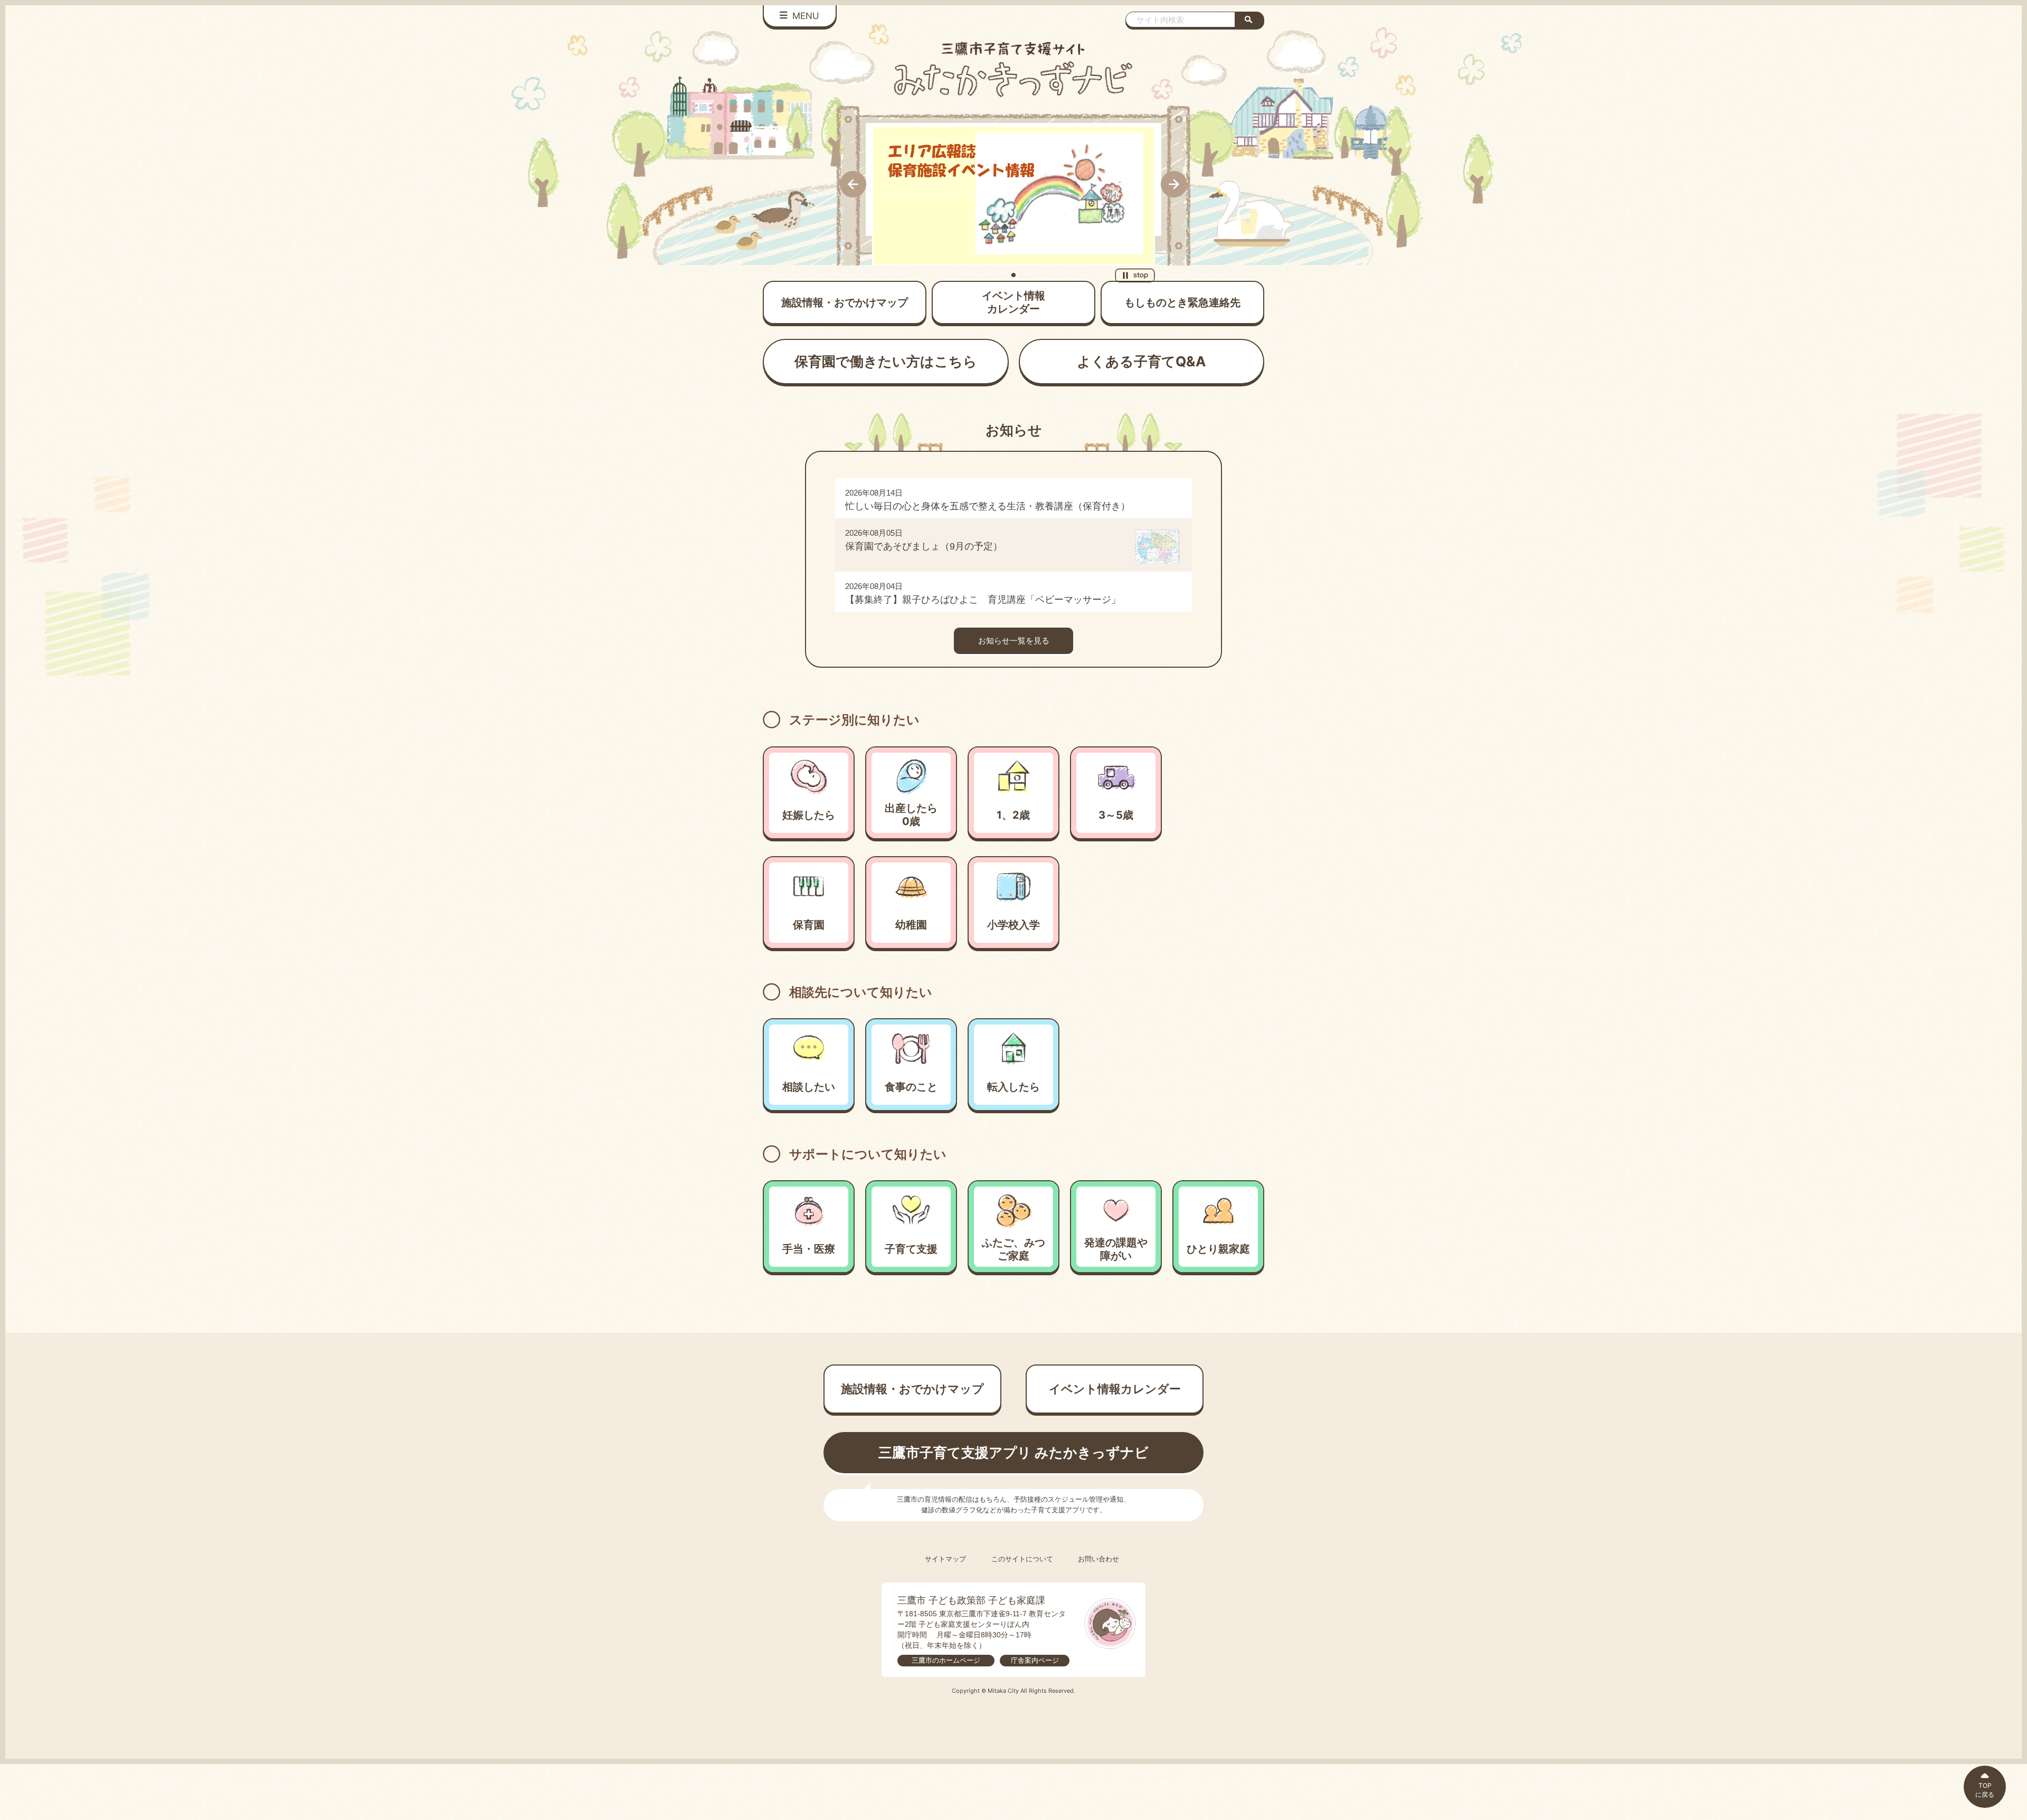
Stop (1135, 275)
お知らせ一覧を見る (1014, 641)
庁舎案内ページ (1035, 1660)
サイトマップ (945, 1559)
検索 (1250, 20)
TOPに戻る (1985, 1790)
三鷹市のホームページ (946, 1660)
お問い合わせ (1098, 1559)
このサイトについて (1022, 1559)
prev (853, 184)
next (1174, 184)
